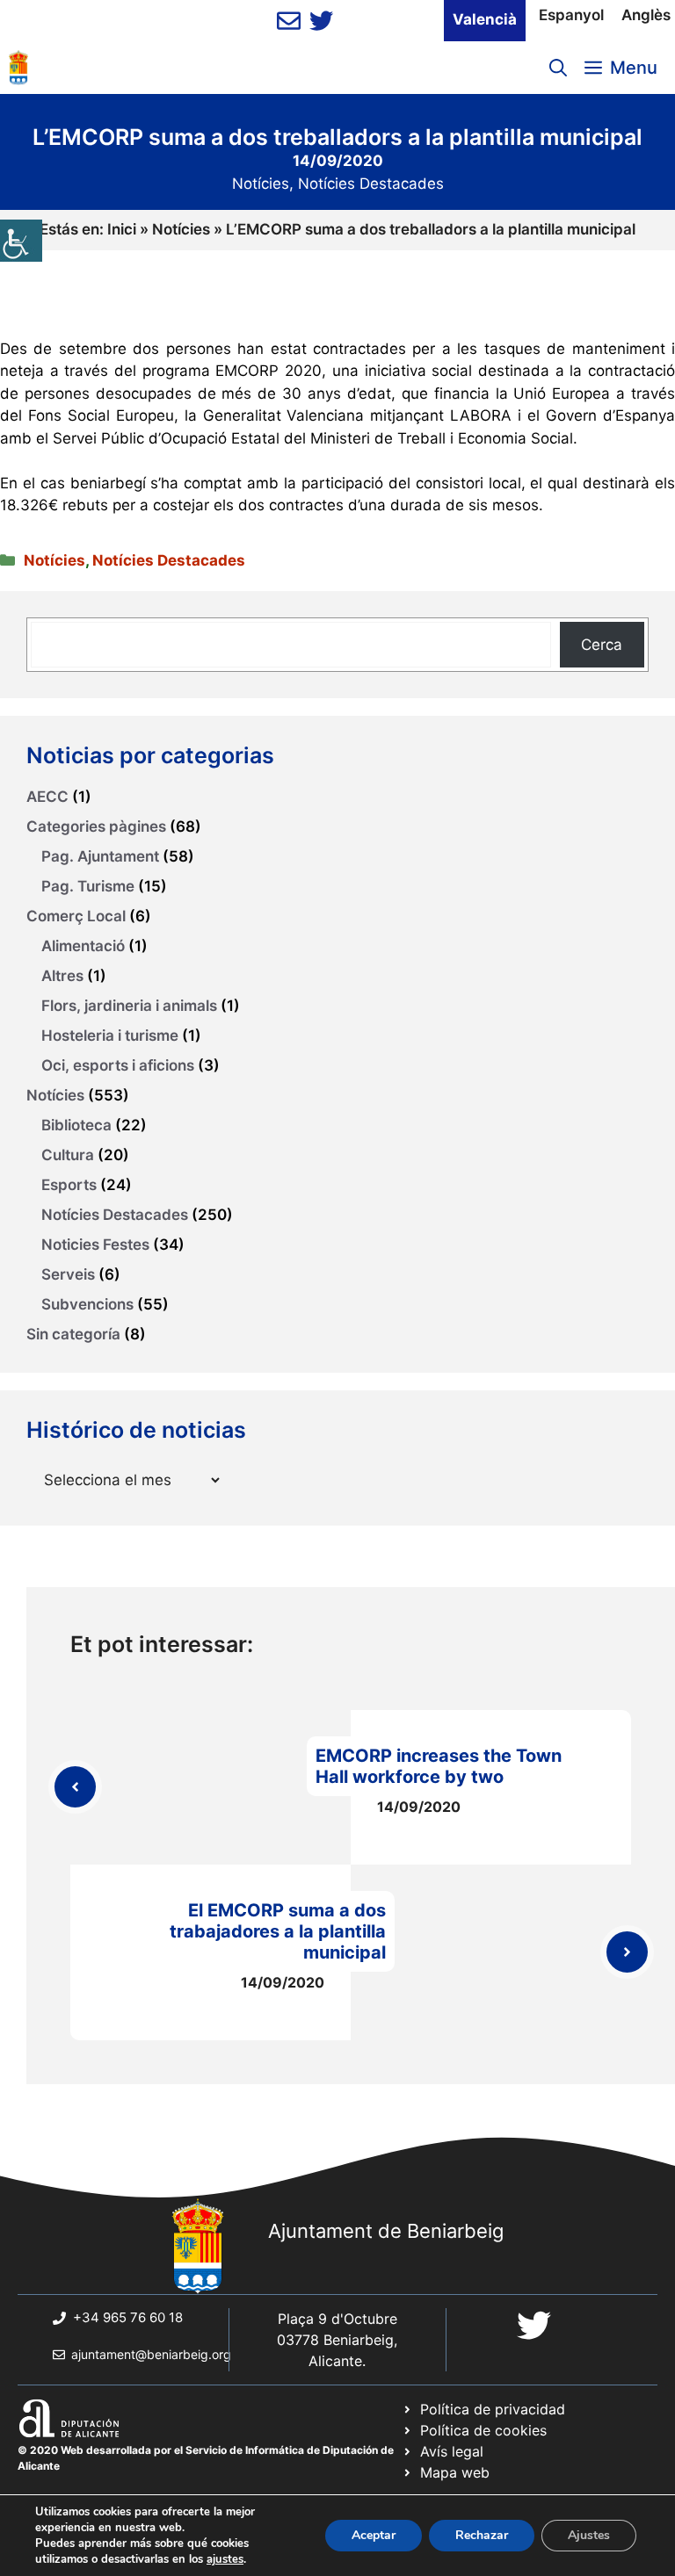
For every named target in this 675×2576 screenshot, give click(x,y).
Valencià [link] (485, 19)
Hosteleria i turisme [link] (110, 1035)
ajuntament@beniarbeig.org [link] (151, 2354)
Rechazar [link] (482, 2535)
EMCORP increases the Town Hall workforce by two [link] (439, 1766)
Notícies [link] (261, 184)
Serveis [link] (68, 1274)
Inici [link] (122, 229)
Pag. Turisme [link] (88, 886)
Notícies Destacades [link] (371, 184)
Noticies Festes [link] (95, 1245)
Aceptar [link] (374, 2535)
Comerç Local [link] (76, 916)
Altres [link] (62, 976)
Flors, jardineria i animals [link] (129, 1006)
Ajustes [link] (589, 2535)
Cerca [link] (602, 645)
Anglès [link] (646, 15)
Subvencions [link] (87, 1304)
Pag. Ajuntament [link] (100, 856)
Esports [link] (69, 1185)
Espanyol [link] (571, 15)
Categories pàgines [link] (96, 826)
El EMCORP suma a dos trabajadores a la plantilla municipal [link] (278, 1931)
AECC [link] (47, 797)
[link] (21, 241)
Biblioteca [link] (76, 1125)
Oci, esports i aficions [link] (118, 1065)
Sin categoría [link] (73, 1334)
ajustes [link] (225, 2559)
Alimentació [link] (83, 946)
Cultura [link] (68, 1155)
